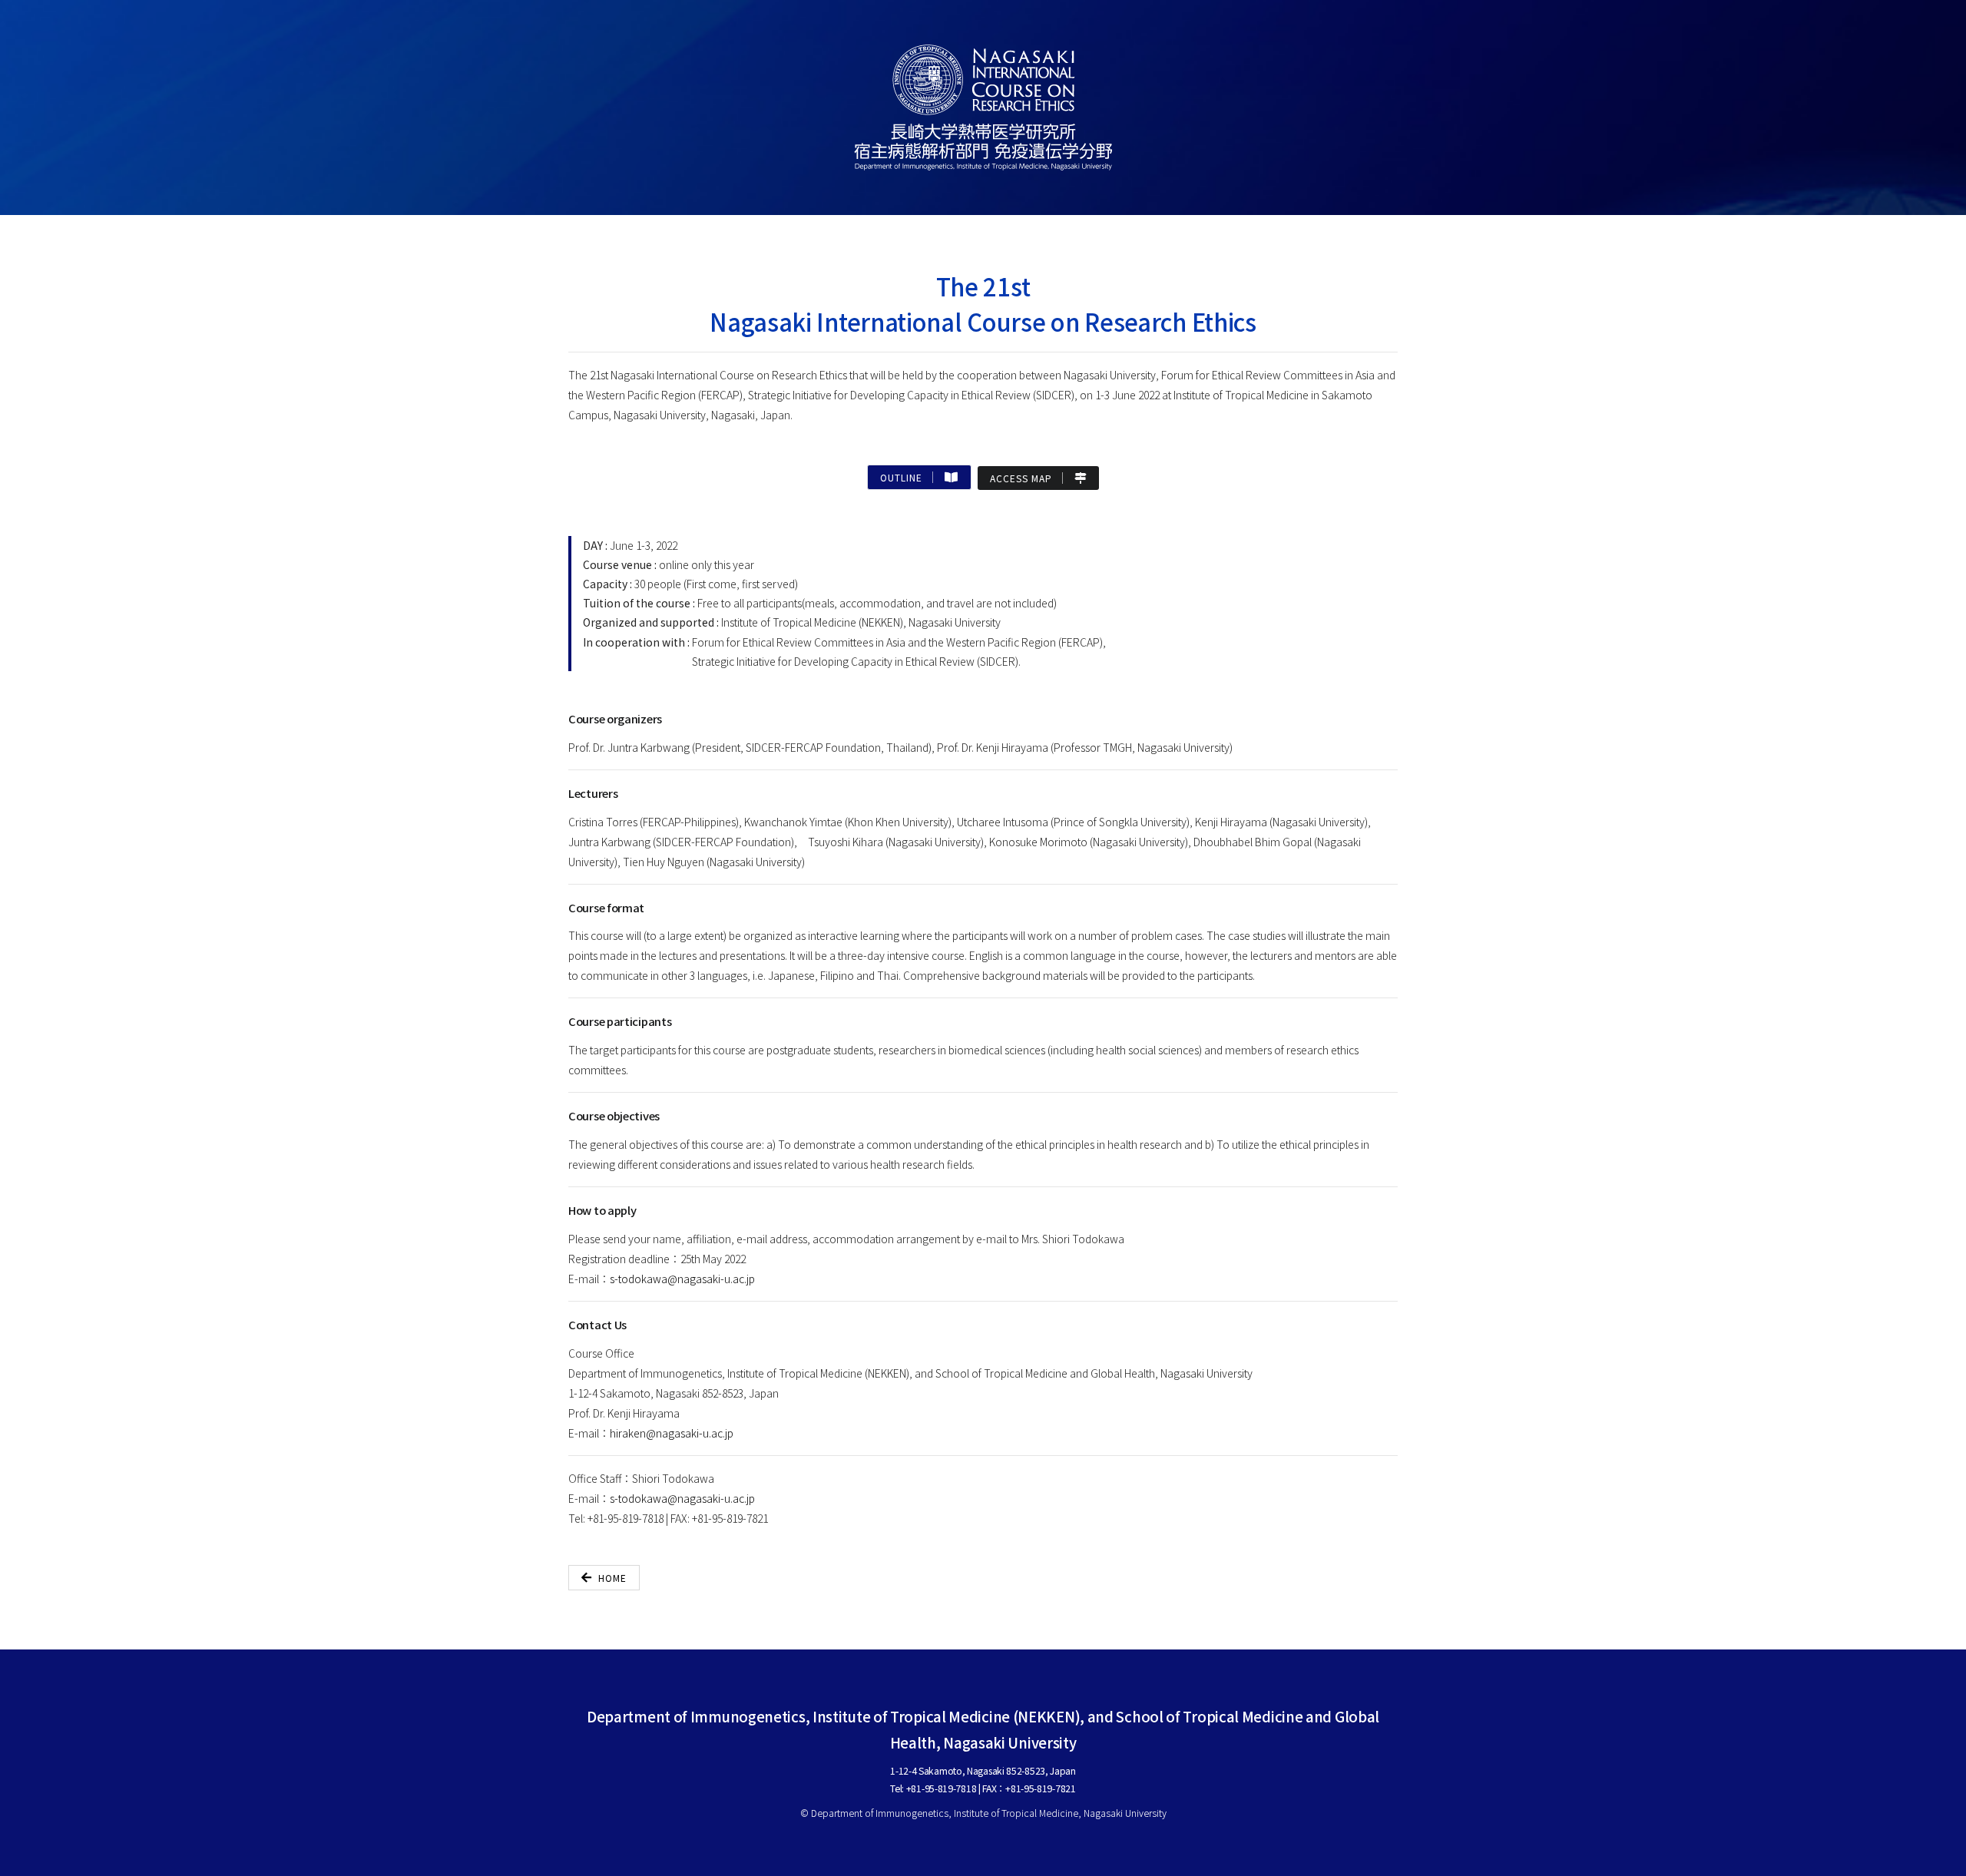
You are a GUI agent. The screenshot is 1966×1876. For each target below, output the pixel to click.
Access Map (1026, 478)
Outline (906, 477)
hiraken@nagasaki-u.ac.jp (672, 1433)
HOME (612, 1578)
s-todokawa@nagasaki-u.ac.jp (682, 1279)
